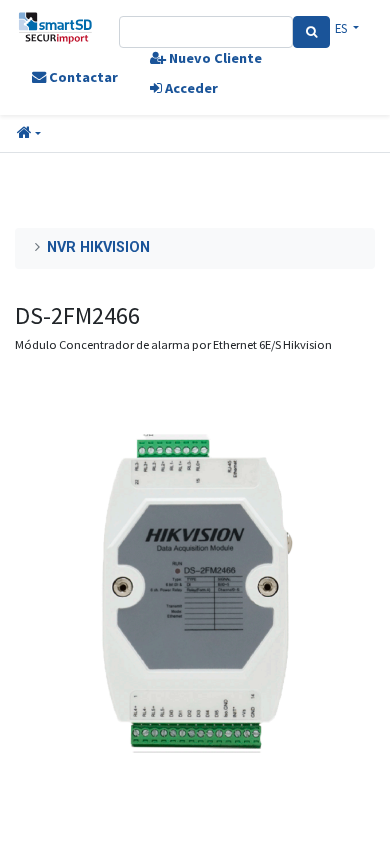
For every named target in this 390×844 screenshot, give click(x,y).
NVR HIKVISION (98, 247)
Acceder (190, 88)
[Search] (311, 32)
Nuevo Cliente (214, 58)
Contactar (82, 77)
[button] (29, 134)
